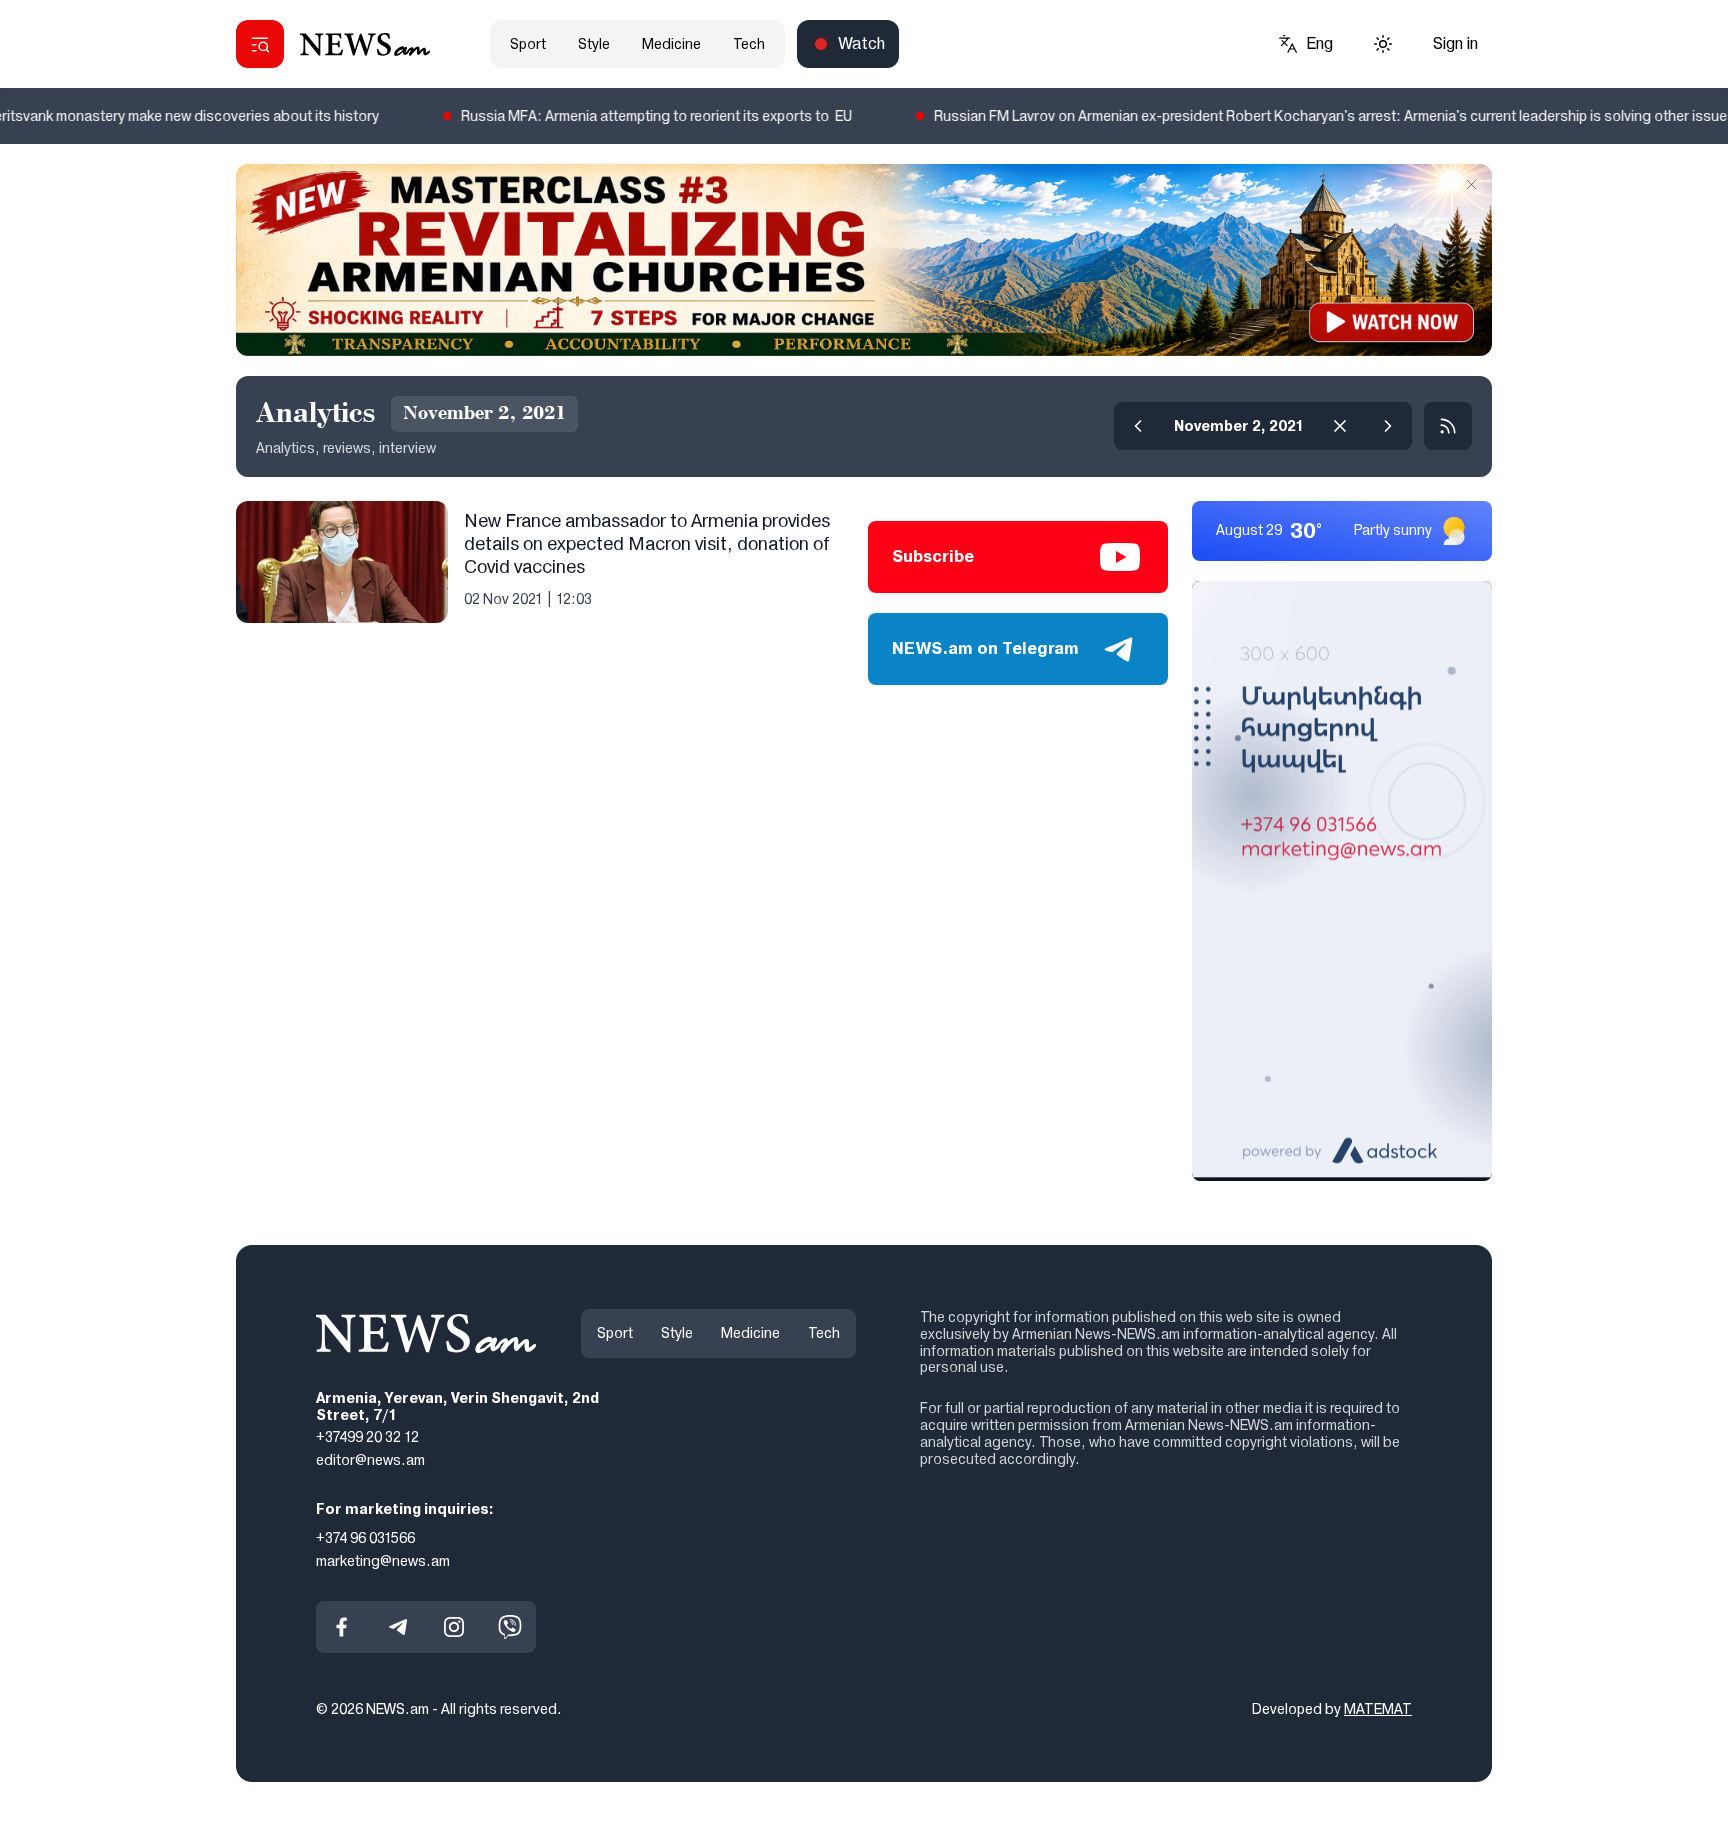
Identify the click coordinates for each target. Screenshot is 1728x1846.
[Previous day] (1138, 426)
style (594, 44)
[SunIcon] (1383, 44)
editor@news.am (370, 1460)
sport (528, 44)
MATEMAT (1378, 1709)
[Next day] (1388, 426)
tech (749, 44)
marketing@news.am (383, 1560)
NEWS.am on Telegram (985, 648)
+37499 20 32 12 (367, 1437)
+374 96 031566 (365, 1537)
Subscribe (933, 556)
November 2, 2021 (1239, 426)
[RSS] (1448, 426)
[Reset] (1340, 426)
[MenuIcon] (260, 44)
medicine (671, 44)
